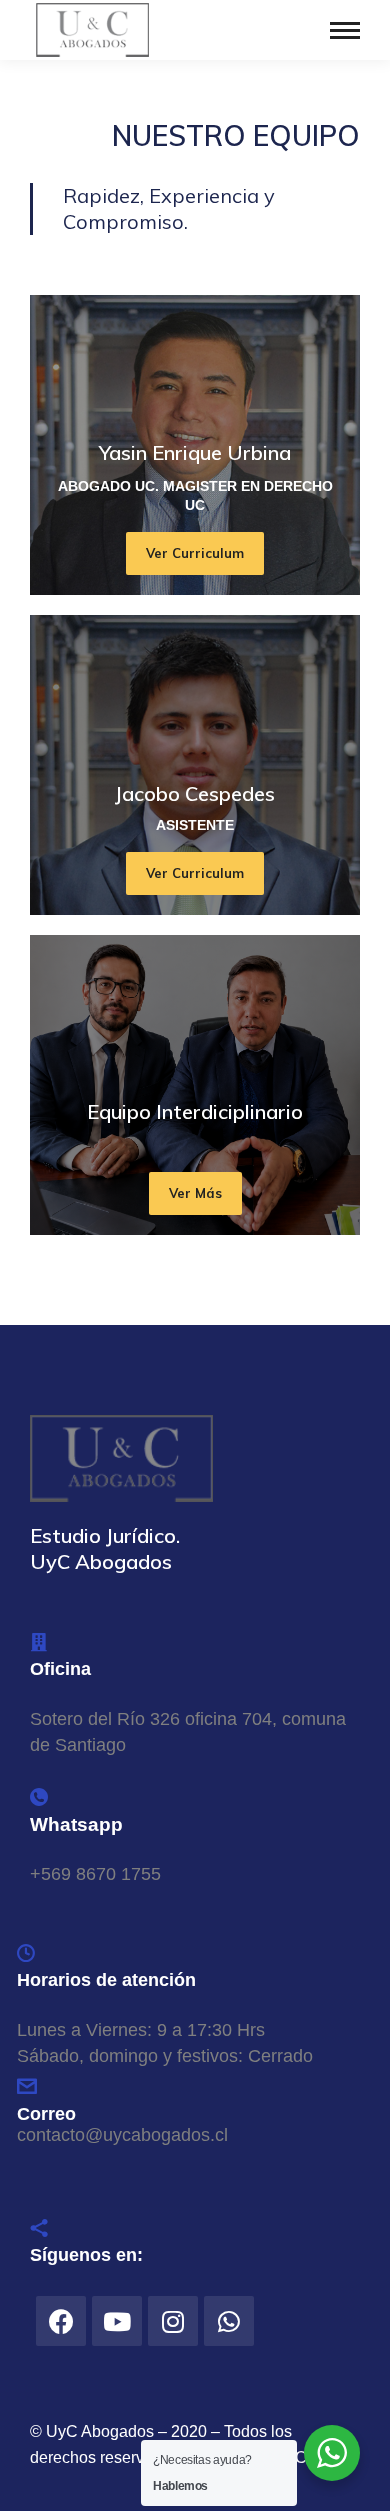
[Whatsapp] (229, 2321)
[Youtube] (117, 2321)
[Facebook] (61, 2321)
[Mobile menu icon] (345, 30)
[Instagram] (173, 2321)
